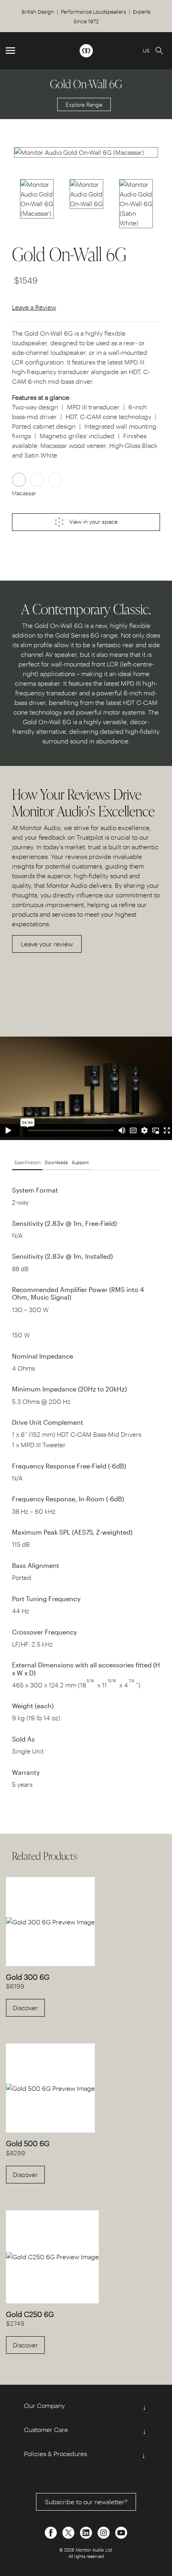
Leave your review (47, 944)
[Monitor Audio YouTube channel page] (121, 2532)
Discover (25, 2008)
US (146, 50)
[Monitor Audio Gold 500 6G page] (50, 2088)
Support (80, 1162)
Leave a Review (34, 307)
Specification (27, 1162)
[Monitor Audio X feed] (69, 2532)
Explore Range (84, 104)
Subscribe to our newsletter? (86, 2502)
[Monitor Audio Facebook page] (52, 2532)
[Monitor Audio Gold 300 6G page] (50, 1921)
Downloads (56, 1162)
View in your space (93, 521)
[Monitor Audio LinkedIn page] (87, 2532)
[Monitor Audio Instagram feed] (104, 2532)
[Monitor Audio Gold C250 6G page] (52, 2256)
